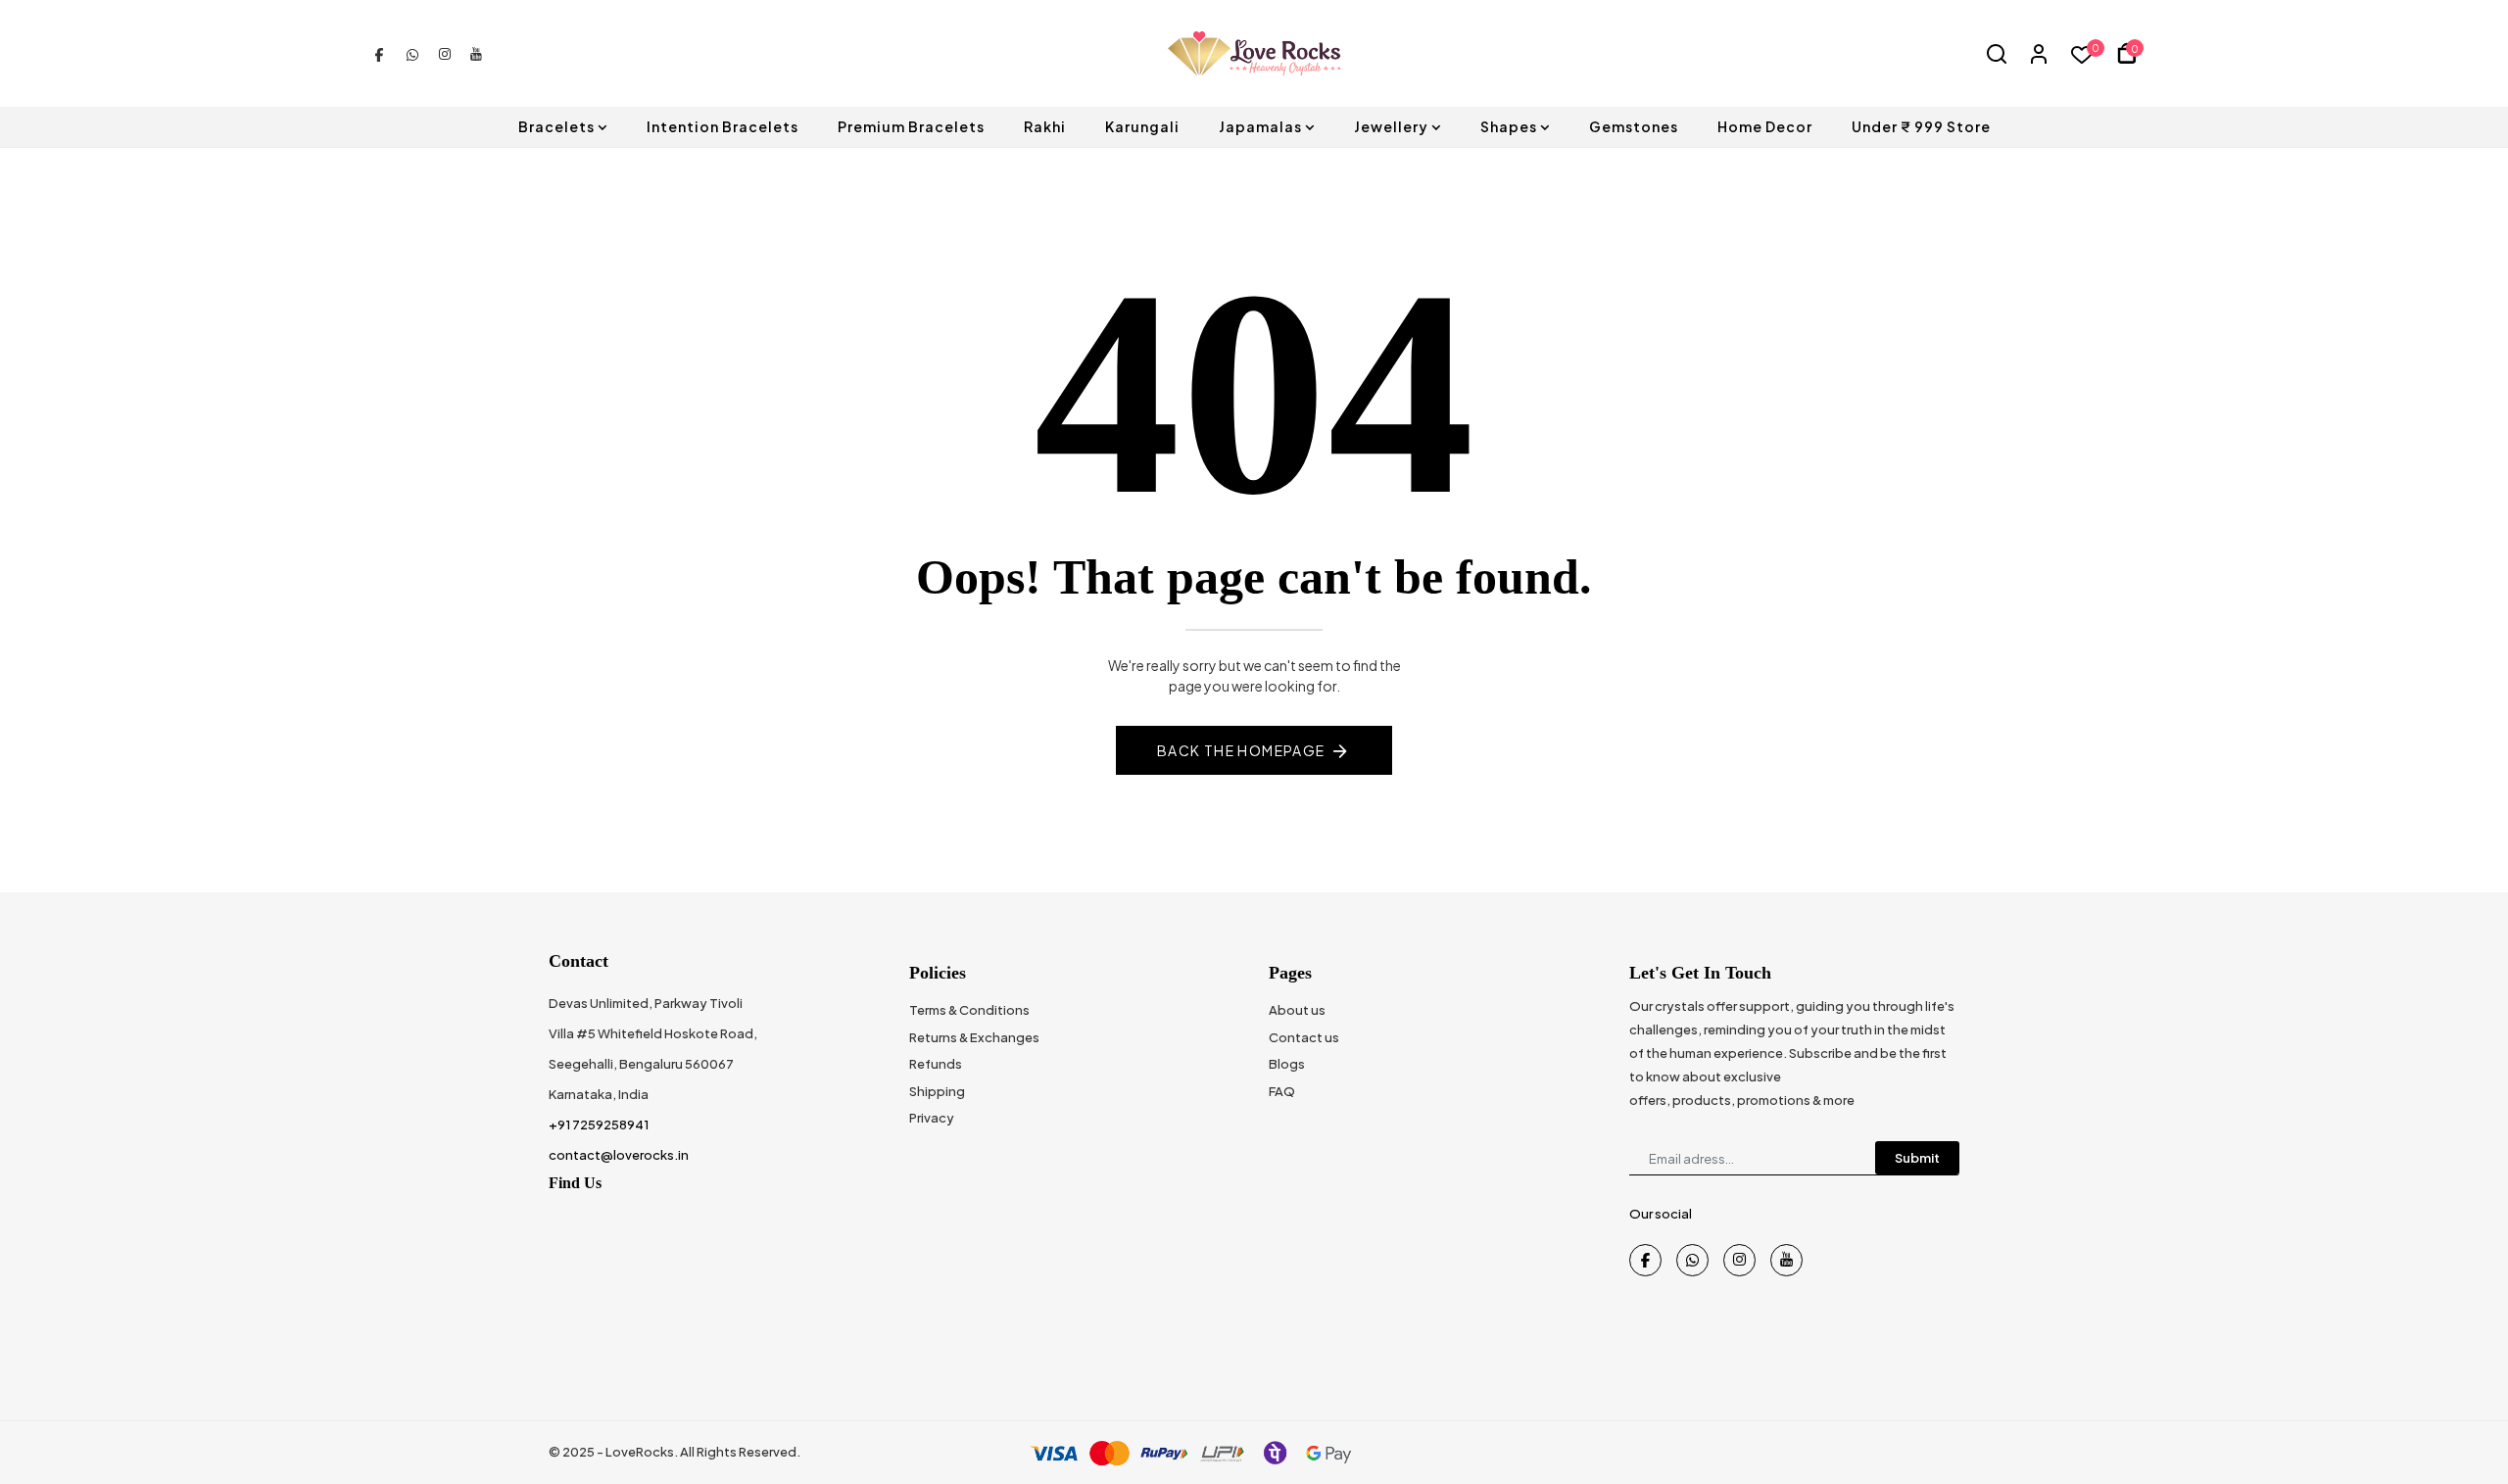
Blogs (1287, 1064)
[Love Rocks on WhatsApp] (412, 53)
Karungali (1142, 126)
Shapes (1509, 126)
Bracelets (556, 126)
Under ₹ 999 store (1921, 126)
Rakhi (1045, 126)
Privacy (932, 1118)
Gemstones (1634, 126)
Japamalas (1260, 126)
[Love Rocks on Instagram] (445, 53)
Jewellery (1391, 126)
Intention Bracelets (723, 126)
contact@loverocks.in (619, 1155)
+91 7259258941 (599, 1125)
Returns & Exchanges (974, 1037)
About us (1297, 1010)
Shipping (937, 1091)
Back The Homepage (1241, 750)
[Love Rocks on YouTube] (476, 53)
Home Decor (1765, 126)
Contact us (1304, 1037)
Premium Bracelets (911, 126)
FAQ (1282, 1091)
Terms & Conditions (969, 1010)
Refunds (936, 1064)
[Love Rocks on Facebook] (379, 53)
